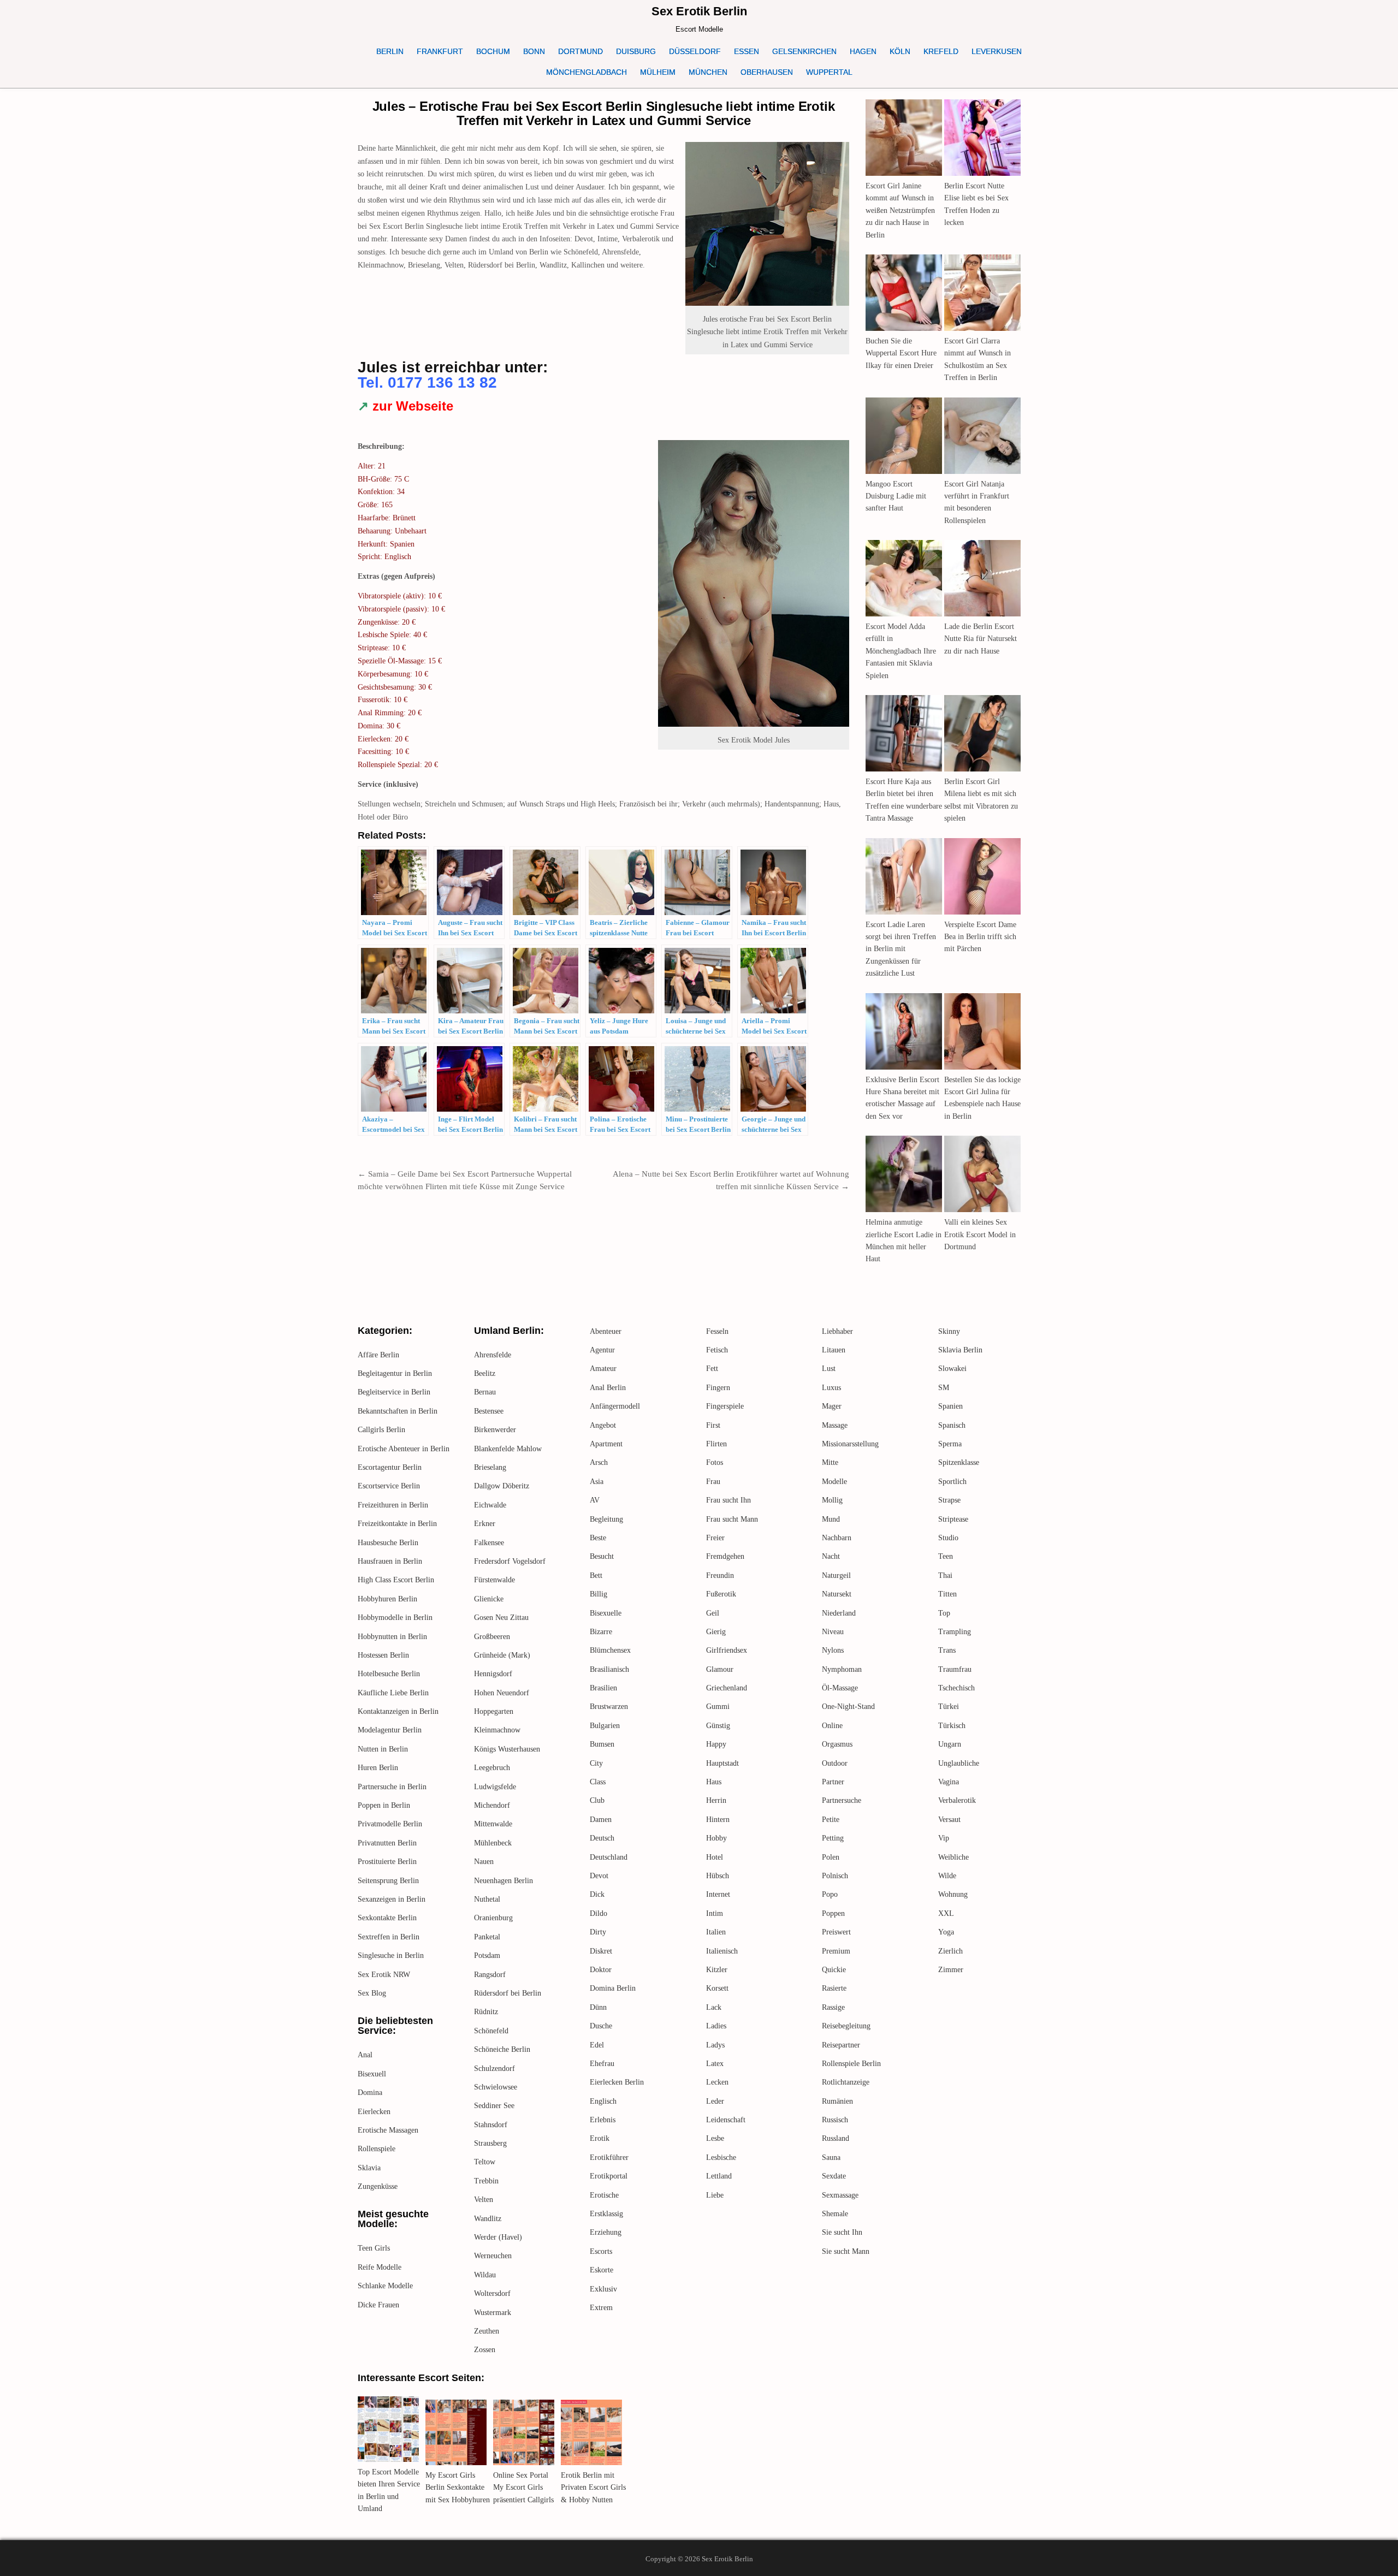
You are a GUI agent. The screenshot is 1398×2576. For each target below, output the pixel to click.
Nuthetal (487, 1899)
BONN (534, 51)
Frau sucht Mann (732, 1519)
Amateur (603, 1369)
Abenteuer (606, 1331)
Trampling (955, 1632)
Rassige (833, 2007)
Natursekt (837, 1594)
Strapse (949, 1500)
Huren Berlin (378, 1768)
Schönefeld (491, 2031)
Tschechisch (956, 1688)
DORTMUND (580, 51)
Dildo (599, 1913)
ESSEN (747, 51)
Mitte (830, 1462)
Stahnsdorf (491, 2125)
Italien (716, 1932)
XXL (946, 1913)
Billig (599, 1594)
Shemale (835, 2214)
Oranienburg (493, 1918)
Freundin (720, 1575)
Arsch (599, 1462)
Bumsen (602, 1744)
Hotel (715, 1857)
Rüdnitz (486, 2012)
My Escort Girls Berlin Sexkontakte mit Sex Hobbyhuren (458, 2488)
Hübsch (718, 1876)
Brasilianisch (609, 1669)
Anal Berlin (608, 1388)
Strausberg (490, 2143)
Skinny (949, 1331)
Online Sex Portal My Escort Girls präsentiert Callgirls (523, 2488)
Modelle (834, 1482)
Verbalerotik (957, 1800)
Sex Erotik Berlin (699, 11)
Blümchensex (610, 1650)
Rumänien (837, 2101)
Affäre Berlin (378, 1355)
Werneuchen (493, 2256)
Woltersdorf (492, 2293)
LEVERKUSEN (997, 51)
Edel (597, 2045)
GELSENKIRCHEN (804, 51)
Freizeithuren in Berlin (393, 1505)
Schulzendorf (494, 2068)
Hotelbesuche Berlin (389, 1674)
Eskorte (602, 2270)
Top (944, 1613)
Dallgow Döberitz (502, 1486)
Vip (944, 1838)
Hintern (718, 1820)
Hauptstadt (722, 1763)
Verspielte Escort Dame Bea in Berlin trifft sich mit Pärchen (980, 937)
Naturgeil (836, 1575)
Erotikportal (609, 2176)
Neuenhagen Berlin (503, 1881)
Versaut (949, 1820)
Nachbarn (837, 1538)
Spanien (950, 1406)
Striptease (953, 1519)
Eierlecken (374, 2112)
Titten (947, 1594)
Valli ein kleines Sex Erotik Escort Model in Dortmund (980, 1234)
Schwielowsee (496, 2087)
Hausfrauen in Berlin (390, 1561)
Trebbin (486, 2181)
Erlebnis (603, 2120)
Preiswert (836, 1932)
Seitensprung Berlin (388, 1881)
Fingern (718, 1388)
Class (598, 1782)
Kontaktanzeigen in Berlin (398, 1711)
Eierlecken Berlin (617, 2082)
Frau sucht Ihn (728, 1500)
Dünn (598, 2007)
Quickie (834, 1970)
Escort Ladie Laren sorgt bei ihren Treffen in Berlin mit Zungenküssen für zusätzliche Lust (901, 949)
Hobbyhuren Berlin (387, 1599)
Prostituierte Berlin (387, 1862)
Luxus (831, 1388)
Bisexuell (372, 2074)
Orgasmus (837, 1744)
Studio (948, 1538)
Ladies (716, 2026)
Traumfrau (955, 1669)
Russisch (835, 2120)
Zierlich (950, 1951)
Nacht (831, 1556)
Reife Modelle (380, 2267)
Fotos (715, 1462)
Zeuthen (487, 2331)
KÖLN (900, 51)
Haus (714, 1782)
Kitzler (717, 1970)
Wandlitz (488, 2219)
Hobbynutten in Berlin (392, 1637)
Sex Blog (372, 1993)
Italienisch (722, 1951)
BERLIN (390, 51)
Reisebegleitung (846, 2026)
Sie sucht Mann (846, 2251)
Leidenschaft (726, 2120)
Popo (830, 1894)
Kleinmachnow (497, 1730)
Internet (718, 1894)
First (713, 1425)
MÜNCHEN (708, 72)
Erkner (485, 1524)
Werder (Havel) (498, 2237)
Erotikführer (609, 2157)
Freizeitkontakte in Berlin (397, 1524)
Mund (831, 1519)
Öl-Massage (840, 1688)
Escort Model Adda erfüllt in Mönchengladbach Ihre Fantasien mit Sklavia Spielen (901, 651)
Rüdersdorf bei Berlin (508, 1993)
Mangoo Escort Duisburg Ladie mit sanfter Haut (896, 496)
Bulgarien (605, 1726)
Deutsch (602, 1838)
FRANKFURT (440, 51)
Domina (370, 2093)
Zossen (485, 2350)
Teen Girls (374, 2248)
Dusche (601, 2026)
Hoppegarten (494, 1711)
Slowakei (952, 1369)
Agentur (602, 1350)
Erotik (600, 2138)
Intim (715, 1913)
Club (597, 1800)
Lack (714, 2007)
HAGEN (863, 51)
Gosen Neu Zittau (501, 1618)
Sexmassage (840, 2195)
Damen (601, 1820)
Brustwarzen (609, 1707)
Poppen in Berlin (384, 1805)
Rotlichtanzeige (846, 2082)
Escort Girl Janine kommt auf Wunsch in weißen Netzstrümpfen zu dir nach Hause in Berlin (900, 210)
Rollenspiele (377, 2149)
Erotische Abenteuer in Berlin (404, 1449)
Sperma (950, 1444)
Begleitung (606, 1519)
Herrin (716, 1800)
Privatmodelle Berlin (390, 1824)
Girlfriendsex (727, 1650)
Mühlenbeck (493, 1843)
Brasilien (603, 1688)
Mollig (832, 1500)
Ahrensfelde (493, 1355)
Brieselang (490, 1467)
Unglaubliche (959, 1763)
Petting (833, 1838)
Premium (836, 1951)
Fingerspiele (725, 1406)
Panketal (487, 1937)
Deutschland (609, 1857)
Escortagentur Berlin (390, 1467)
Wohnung (953, 1894)
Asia (597, 1482)
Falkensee (489, 1543)
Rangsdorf (490, 1975)
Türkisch (952, 1726)
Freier (715, 1538)
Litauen (834, 1350)
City (596, 1763)
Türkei (949, 1707)
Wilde (947, 1876)
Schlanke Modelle (385, 2286)
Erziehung (606, 2232)
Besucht (602, 1556)
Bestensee (489, 1411)
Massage (835, 1425)
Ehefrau (602, 2064)
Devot (599, 1876)
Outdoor (835, 1763)
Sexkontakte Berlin (387, 1918)
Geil (713, 1613)
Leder (715, 2101)
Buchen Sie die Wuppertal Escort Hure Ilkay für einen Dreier (901, 353)
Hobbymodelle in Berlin (395, 1618)
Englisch (603, 2101)
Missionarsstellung (850, 1444)
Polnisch (835, 1876)
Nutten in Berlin (383, 1749)
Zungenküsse (378, 2186)
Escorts (601, 2251)
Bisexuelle (606, 1613)
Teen (946, 1556)
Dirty (598, 1932)
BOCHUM (493, 51)
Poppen (833, 1913)
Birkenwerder (495, 1430)
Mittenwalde (493, 1824)
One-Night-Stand (848, 1707)
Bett (596, 1575)
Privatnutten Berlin (387, 1843)
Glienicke (489, 1599)
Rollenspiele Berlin (851, 2064)
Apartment (606, 1444)
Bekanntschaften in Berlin (398, 1411)
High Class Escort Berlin (396, 1580)
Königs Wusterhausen (507, 1749)
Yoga (946, 1932)
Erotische (604, 2195)
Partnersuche (842, 1800)
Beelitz (485, 1373)
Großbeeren (492, 1637)
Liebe (715, 2195)
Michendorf (492, 1805)
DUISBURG (636, 51)
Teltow (485, 2162)
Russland (836, 2138)
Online (832, 1726)
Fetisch (717, 1350)
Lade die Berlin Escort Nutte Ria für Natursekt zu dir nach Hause (981, 639)
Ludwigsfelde (495, 1787)
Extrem (601, 2308)
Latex (715, 2064)
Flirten (716, 1444)
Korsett (717, 1988)
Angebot (603, 1425)
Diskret (601, 1951)
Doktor (601, 1970)
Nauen (484, 1862)
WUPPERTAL (829, 72)
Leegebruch (492, 1768)
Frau (713, 1482)
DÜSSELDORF (695, 51)
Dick (597, 1894)
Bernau (485, 1392)
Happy (716, 1744)
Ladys (715, 2045)
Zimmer (951, 1970)
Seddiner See (494, 2106)
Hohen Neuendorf (502, 1693)
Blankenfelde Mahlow (508, 1449)
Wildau (485, 2275)
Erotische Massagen (388, 2130)
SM (944, 1388)
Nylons (833, 1650)
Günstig (718, 1726)
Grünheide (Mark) (502, 1655)
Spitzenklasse (959, 1462)
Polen (831, 1857)
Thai (945, 1575)
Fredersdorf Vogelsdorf (510, 1561)
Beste (598, 1538)
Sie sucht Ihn (842, 2232)
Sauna (831, 2157)
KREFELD (941, 51)
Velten (484, 2200)
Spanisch (952, 1425)
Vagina (949, 1782)
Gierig (716, 1632)
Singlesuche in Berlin (391, 1955)
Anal (365, 2055)
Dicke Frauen (378, 2305)
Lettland (719, 2176)
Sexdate (834, 2176)
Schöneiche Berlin (502, 2049)
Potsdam (487, 1955)
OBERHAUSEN (767, 72)
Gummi (718, 1707)
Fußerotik (721, 1594)
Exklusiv (603, 2289)
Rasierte (834, 1988)
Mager (832, 1406)
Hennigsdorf (493, 1674)
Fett (712, 1369)
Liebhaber (837, 1331)
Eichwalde (490, 1505)
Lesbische (721, 2157)
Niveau (833, 1632)
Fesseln (717, 1331)
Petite (831, 1820)
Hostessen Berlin (383, 1655)
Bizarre (601, 1632)
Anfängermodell (615, 1406)
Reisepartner (841, 2045)
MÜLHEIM (658, 72)
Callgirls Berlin (381, 1430)
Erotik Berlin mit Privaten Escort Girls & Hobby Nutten (593, 2488)
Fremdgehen (725, 1556)
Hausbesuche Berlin (388, 1543)
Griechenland (727, 1688)
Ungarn (950, 1744)
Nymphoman (842, 1669)
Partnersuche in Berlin (392, 1787)
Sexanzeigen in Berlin (392, 1899)
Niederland (839, 1613)
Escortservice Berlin (389, 1486)
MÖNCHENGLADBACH (587, 72)
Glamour (720, 1669)
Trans (947, 1650)
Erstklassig (606, 2214)
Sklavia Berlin (960, 1350)
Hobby (716, 1838)
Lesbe (715, 2138)
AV (595, 1500)
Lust (829, 1369)
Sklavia (369, 2168)
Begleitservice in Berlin (394, 1392)
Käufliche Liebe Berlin (393, 1693)
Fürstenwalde (494, 1580)
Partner (833, 1782)
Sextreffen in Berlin (389, 1937)
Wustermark (493, 2313)
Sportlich (952, 1482)
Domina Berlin (613, 1988)
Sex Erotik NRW (384, 1975)
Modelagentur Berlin (390, 1730)
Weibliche (953, 1857)
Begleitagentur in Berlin (395, 1373)
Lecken (717, 2082)
